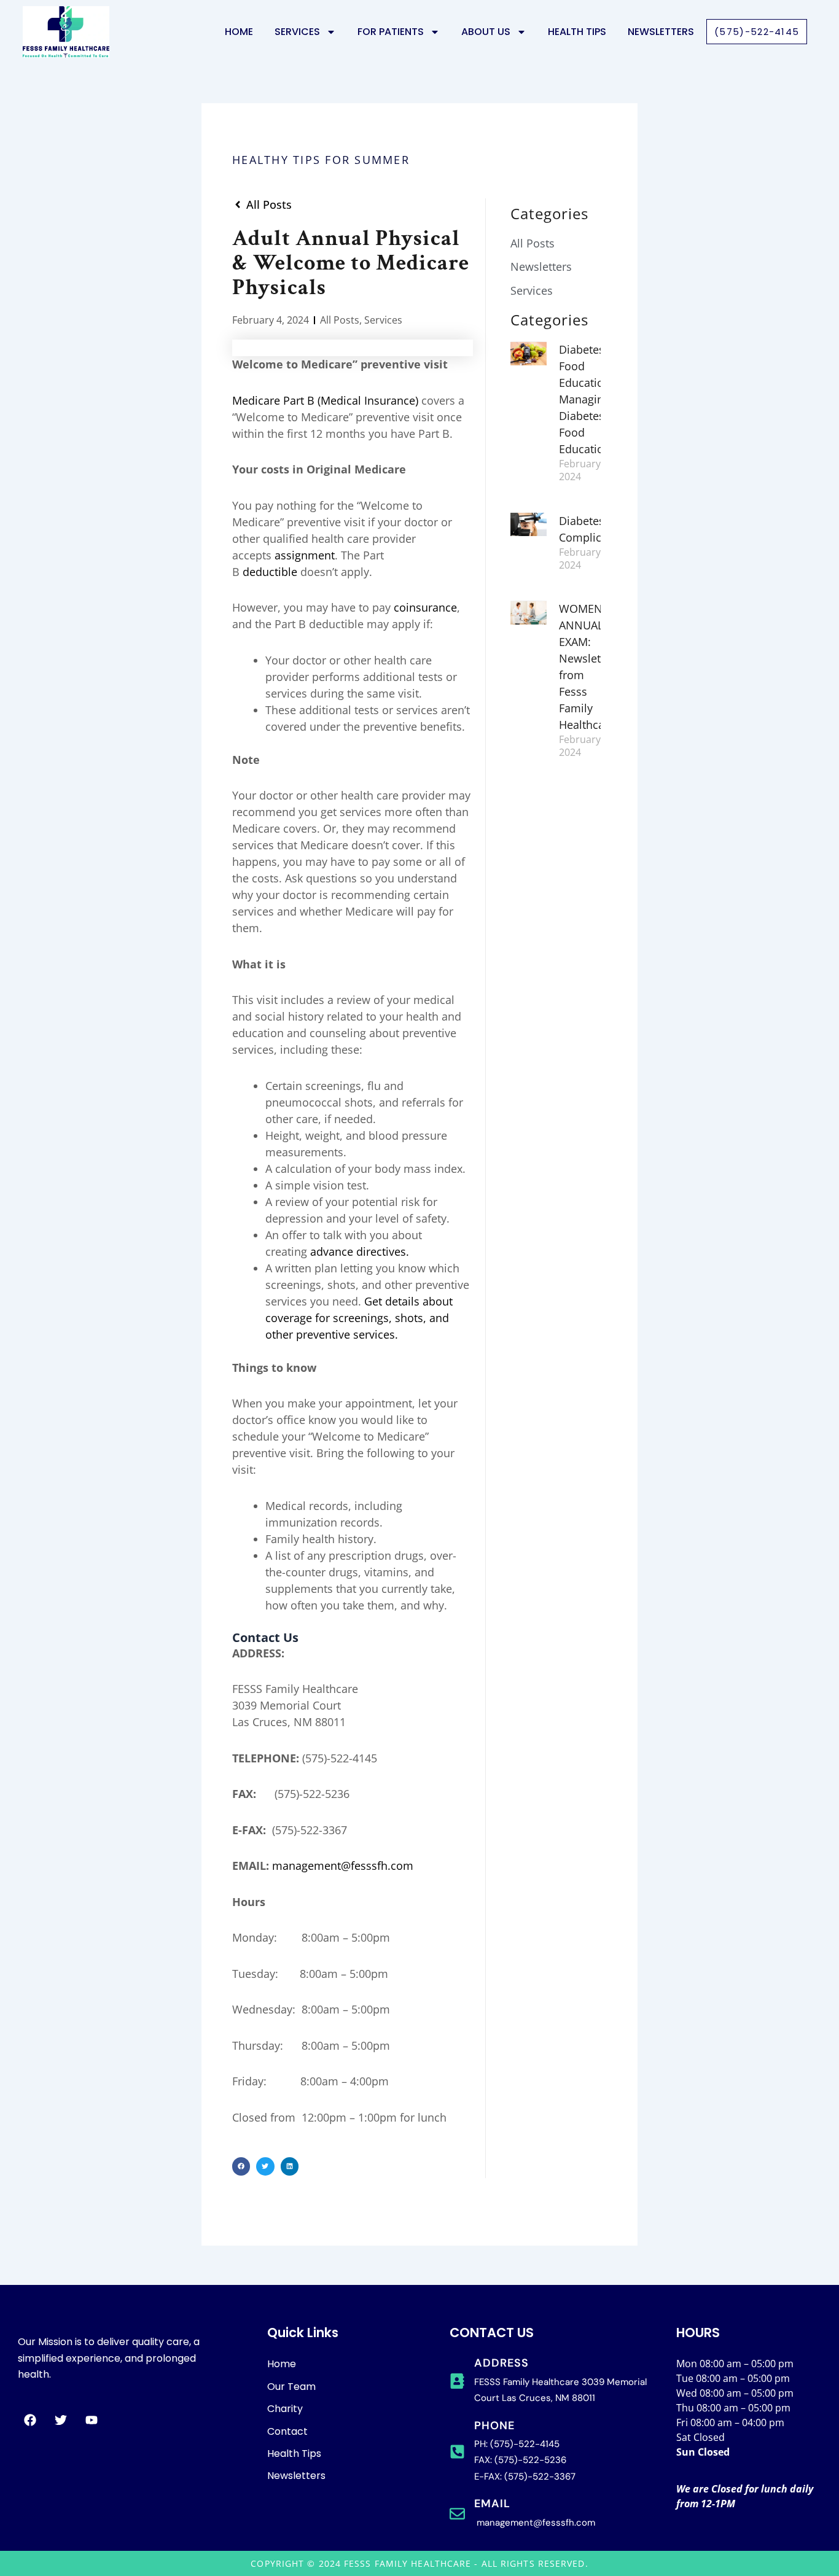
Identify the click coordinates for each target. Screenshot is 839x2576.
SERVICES (297, 32)
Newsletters (661, 32)
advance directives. (360, 1251)
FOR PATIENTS (391, 32)
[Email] (457, 2514)
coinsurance (425, 607)
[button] (241, 2166)
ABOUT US (486, 32)
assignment (305, 555)
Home (239, 32)
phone (494, 2426)
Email (492, 2504)
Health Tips (577, 32)
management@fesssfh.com (343, 1866)
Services (383, 320)
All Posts (340, 320)
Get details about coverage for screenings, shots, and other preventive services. (359, 1318)
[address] (457, 2381)
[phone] (457, 2452)
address (501, 2363)
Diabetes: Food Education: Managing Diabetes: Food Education (586, 399)
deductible (270, 572)
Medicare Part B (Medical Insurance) (325, 400)
